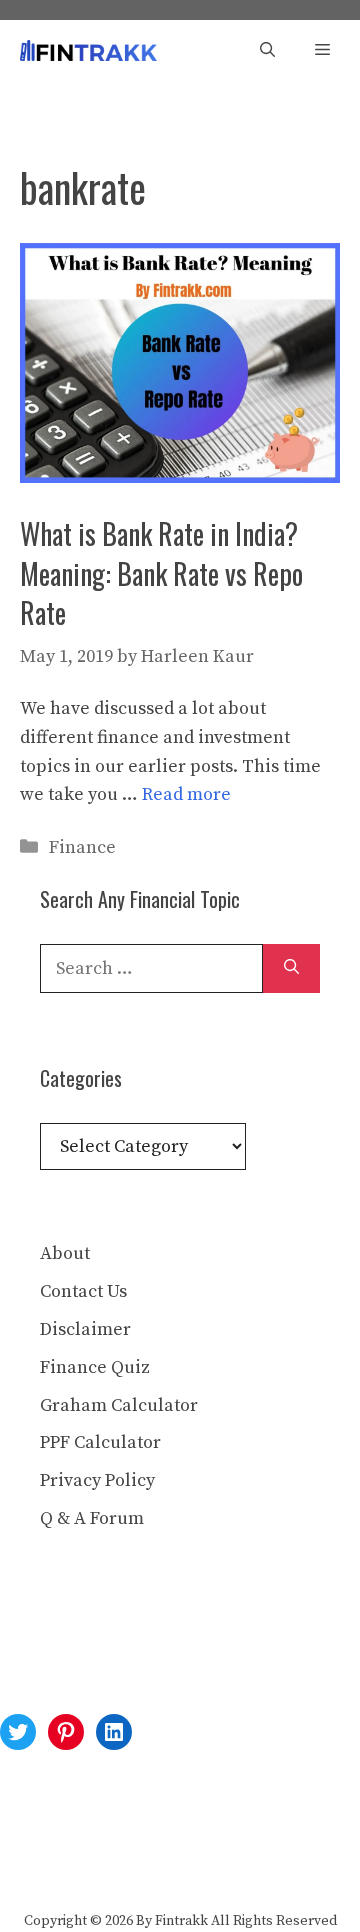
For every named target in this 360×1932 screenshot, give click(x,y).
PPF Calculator (100, 1442)
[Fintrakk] (88, 50)
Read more (186, 794)
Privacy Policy (97, 1480)
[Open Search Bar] (267, 50)
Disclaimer (85, 1329)
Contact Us (83, 1291)
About (65, 1253)
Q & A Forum (92, 1518)
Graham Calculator (119, 1405)
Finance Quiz (95, 1367)
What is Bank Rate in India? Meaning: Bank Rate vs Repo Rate (161, 572)
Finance (82, 847)
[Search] (291, 968)
